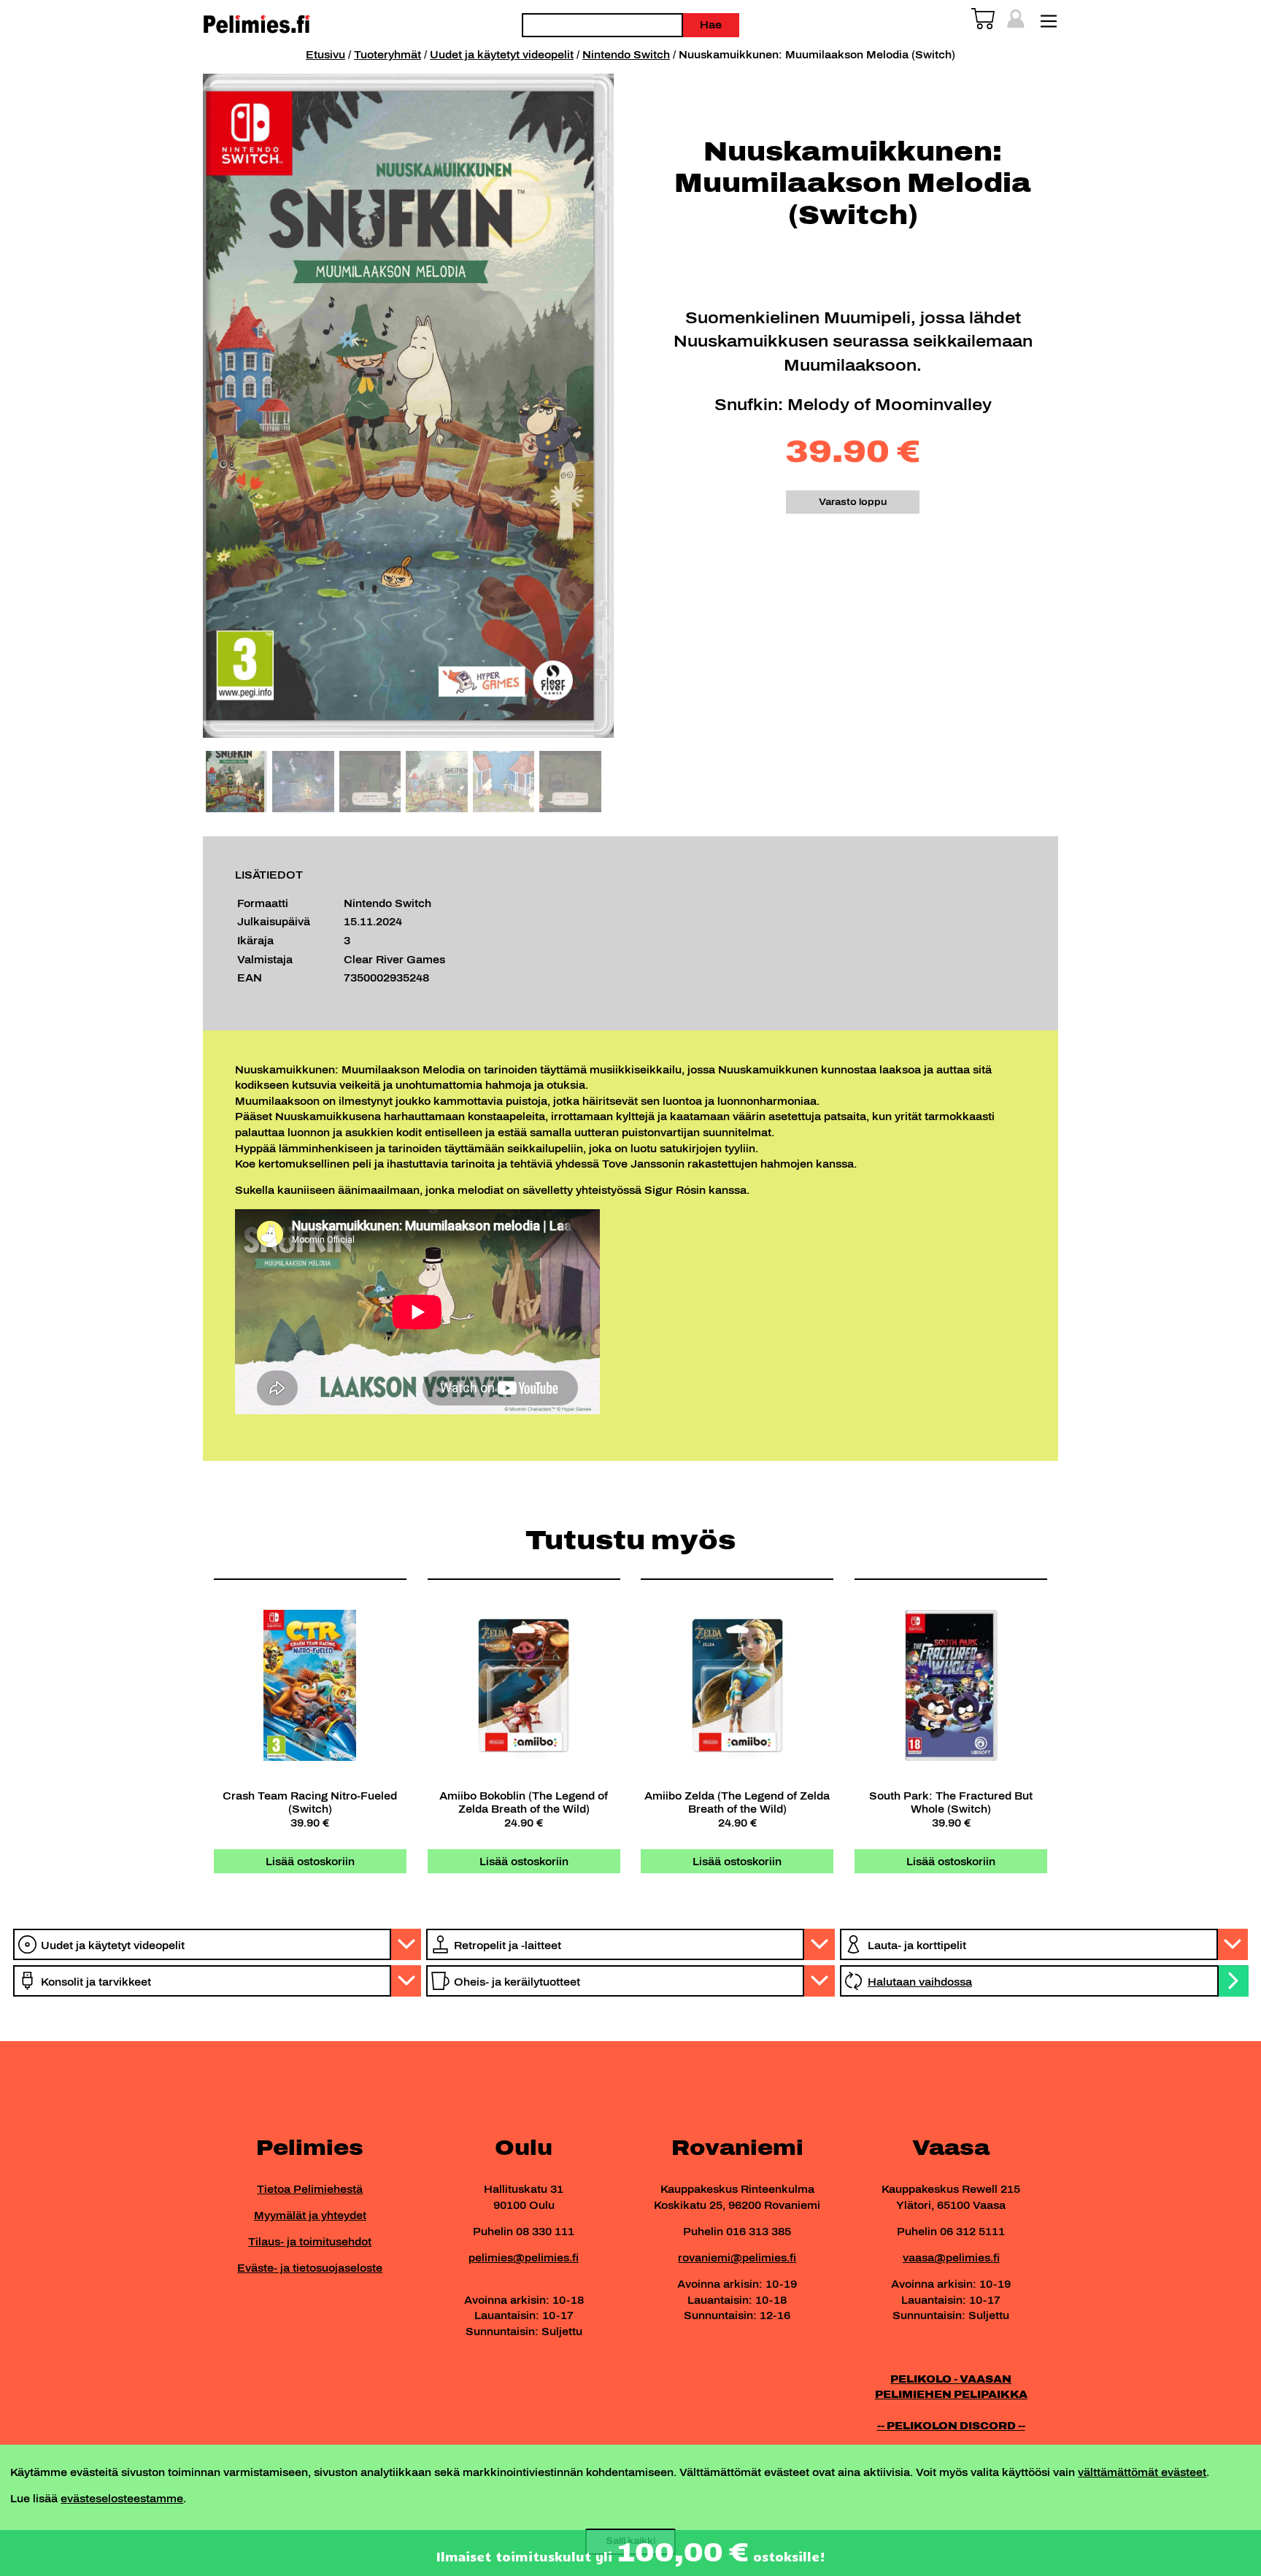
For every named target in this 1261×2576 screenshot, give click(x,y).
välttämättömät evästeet (1142, 2472)
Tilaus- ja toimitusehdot (310, 2242)
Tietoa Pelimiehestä (310, 2189)
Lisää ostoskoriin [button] (310, 1862)
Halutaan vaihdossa (920, 1982)
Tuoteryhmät (387, 55)
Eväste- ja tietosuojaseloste (310, 2268)
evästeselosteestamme (122, 2499)
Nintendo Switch (626, 55)
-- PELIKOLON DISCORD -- (951, 2426)
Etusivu (325, 55)
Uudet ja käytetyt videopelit (502, 55)
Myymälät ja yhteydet (310, 2216)
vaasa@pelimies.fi (951, 2258)
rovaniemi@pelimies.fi (737, 2258)
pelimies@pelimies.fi (524, 2258)
